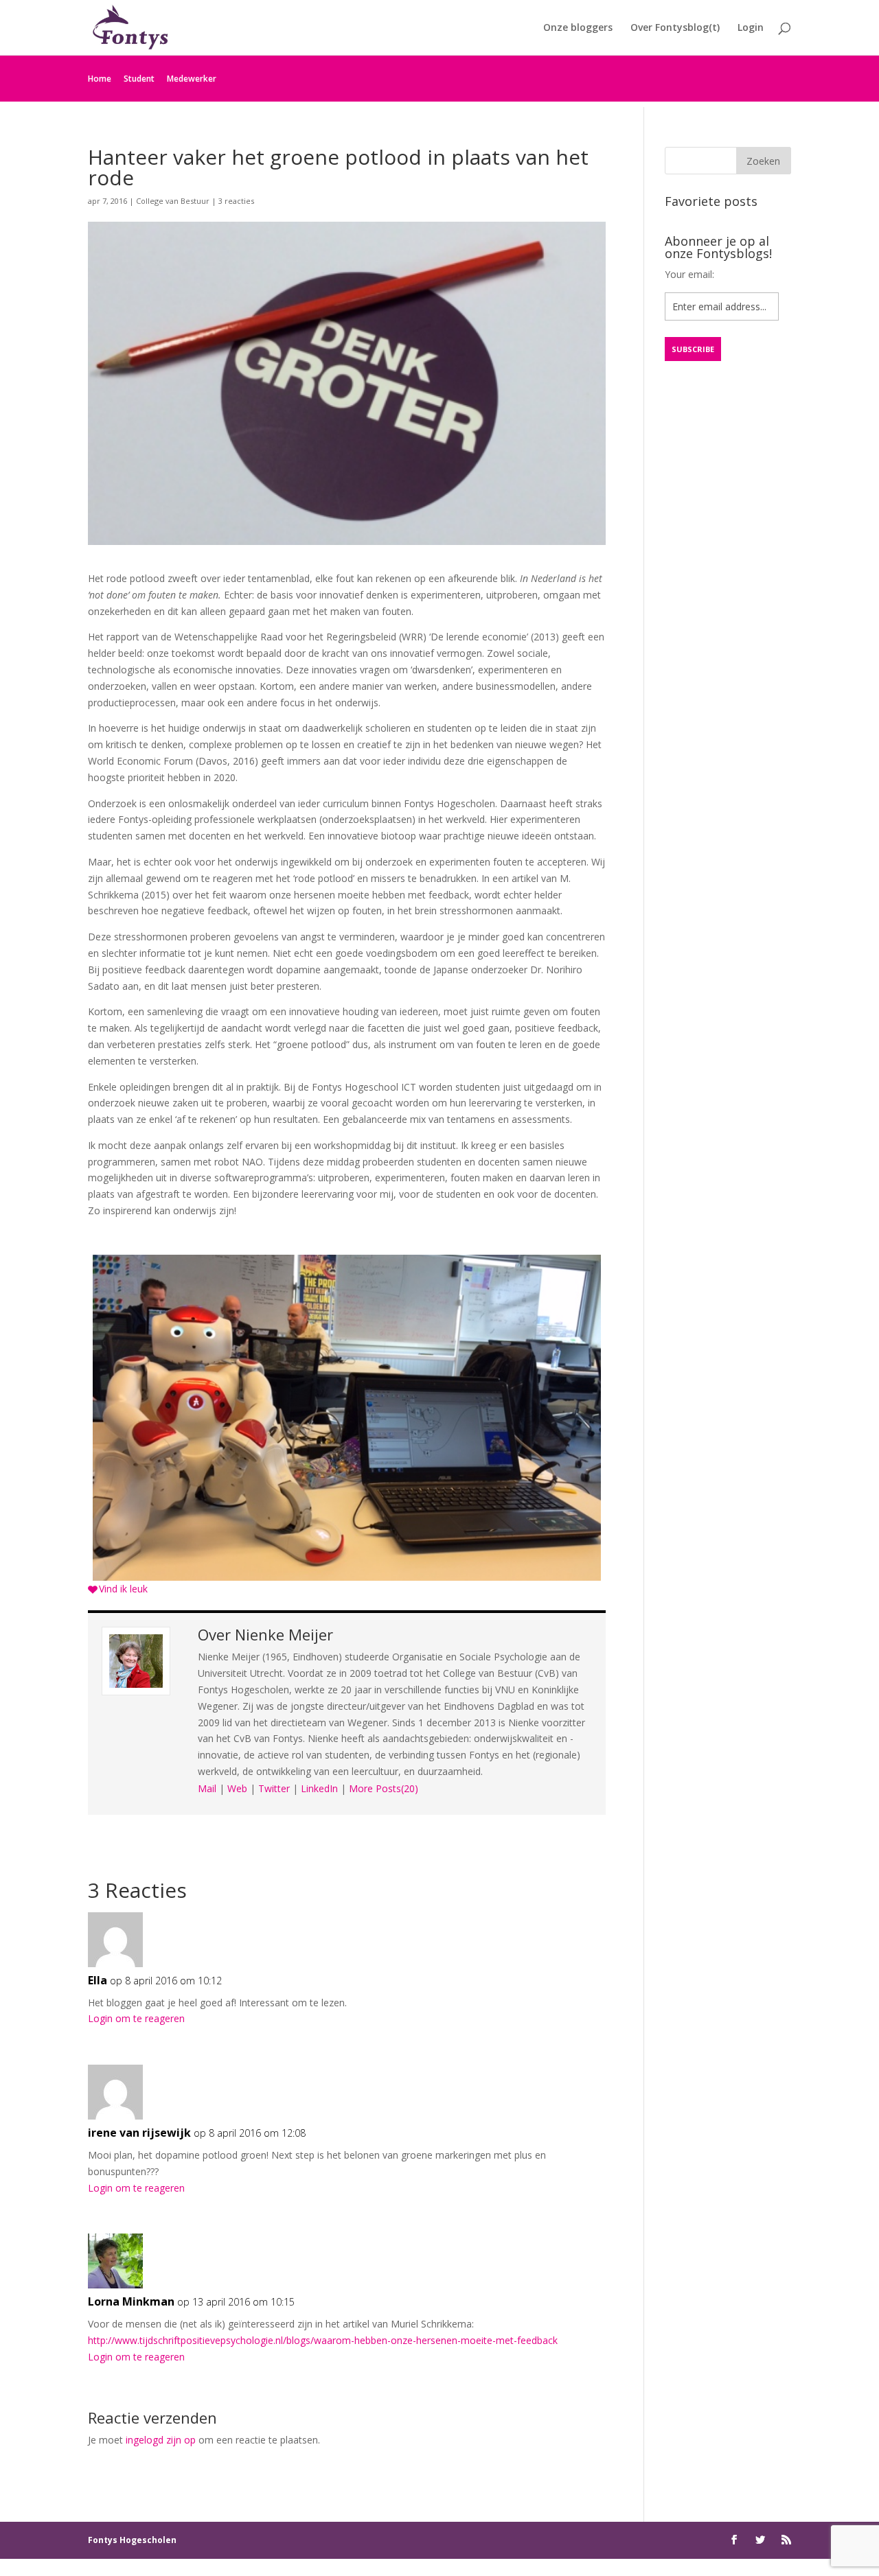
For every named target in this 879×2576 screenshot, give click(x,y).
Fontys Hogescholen (132, 2540)
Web (237, 1788)
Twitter (274, 1788)
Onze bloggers (578, 28)
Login (751, 28)
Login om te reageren (136, 2018)
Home (100, 79)
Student (139, 79)
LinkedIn (319, 1788)
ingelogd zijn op (161, 2440)
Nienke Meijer (284, 1634)
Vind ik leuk (123, 1589)
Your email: (689, 274)
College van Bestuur (173, 201)
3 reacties (236, 201)
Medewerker (192, 79)
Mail (207, 1788)
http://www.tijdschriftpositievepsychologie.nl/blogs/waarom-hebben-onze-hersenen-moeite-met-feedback (323, 2340)
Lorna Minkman (131, 2301)
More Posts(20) (384, 1788)
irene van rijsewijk (139, 2133)
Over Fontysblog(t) (675, 28)
